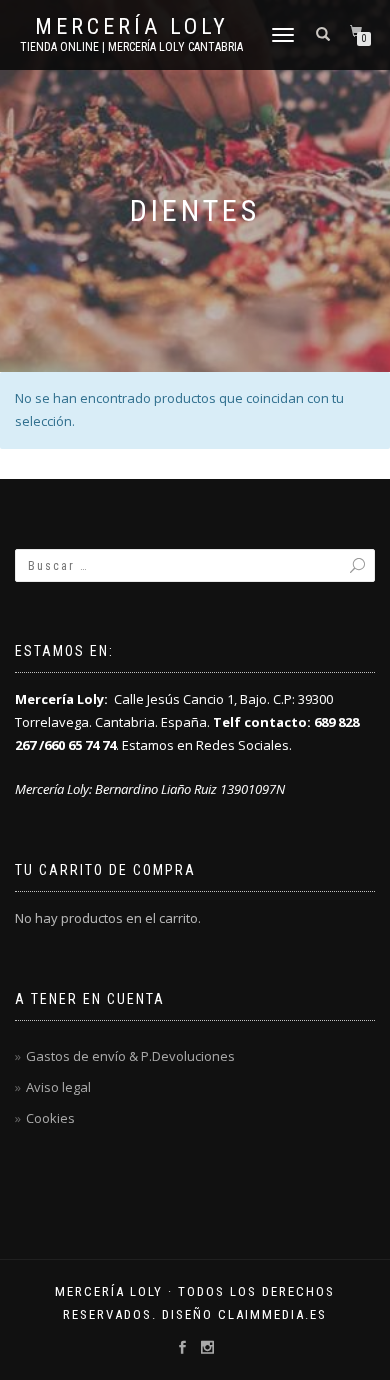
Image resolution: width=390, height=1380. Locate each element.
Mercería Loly (132, 27)
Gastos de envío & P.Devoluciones (130, 1056)
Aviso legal (58, 1087)
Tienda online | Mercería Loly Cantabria (131, 47)
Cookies (50, 1118)
